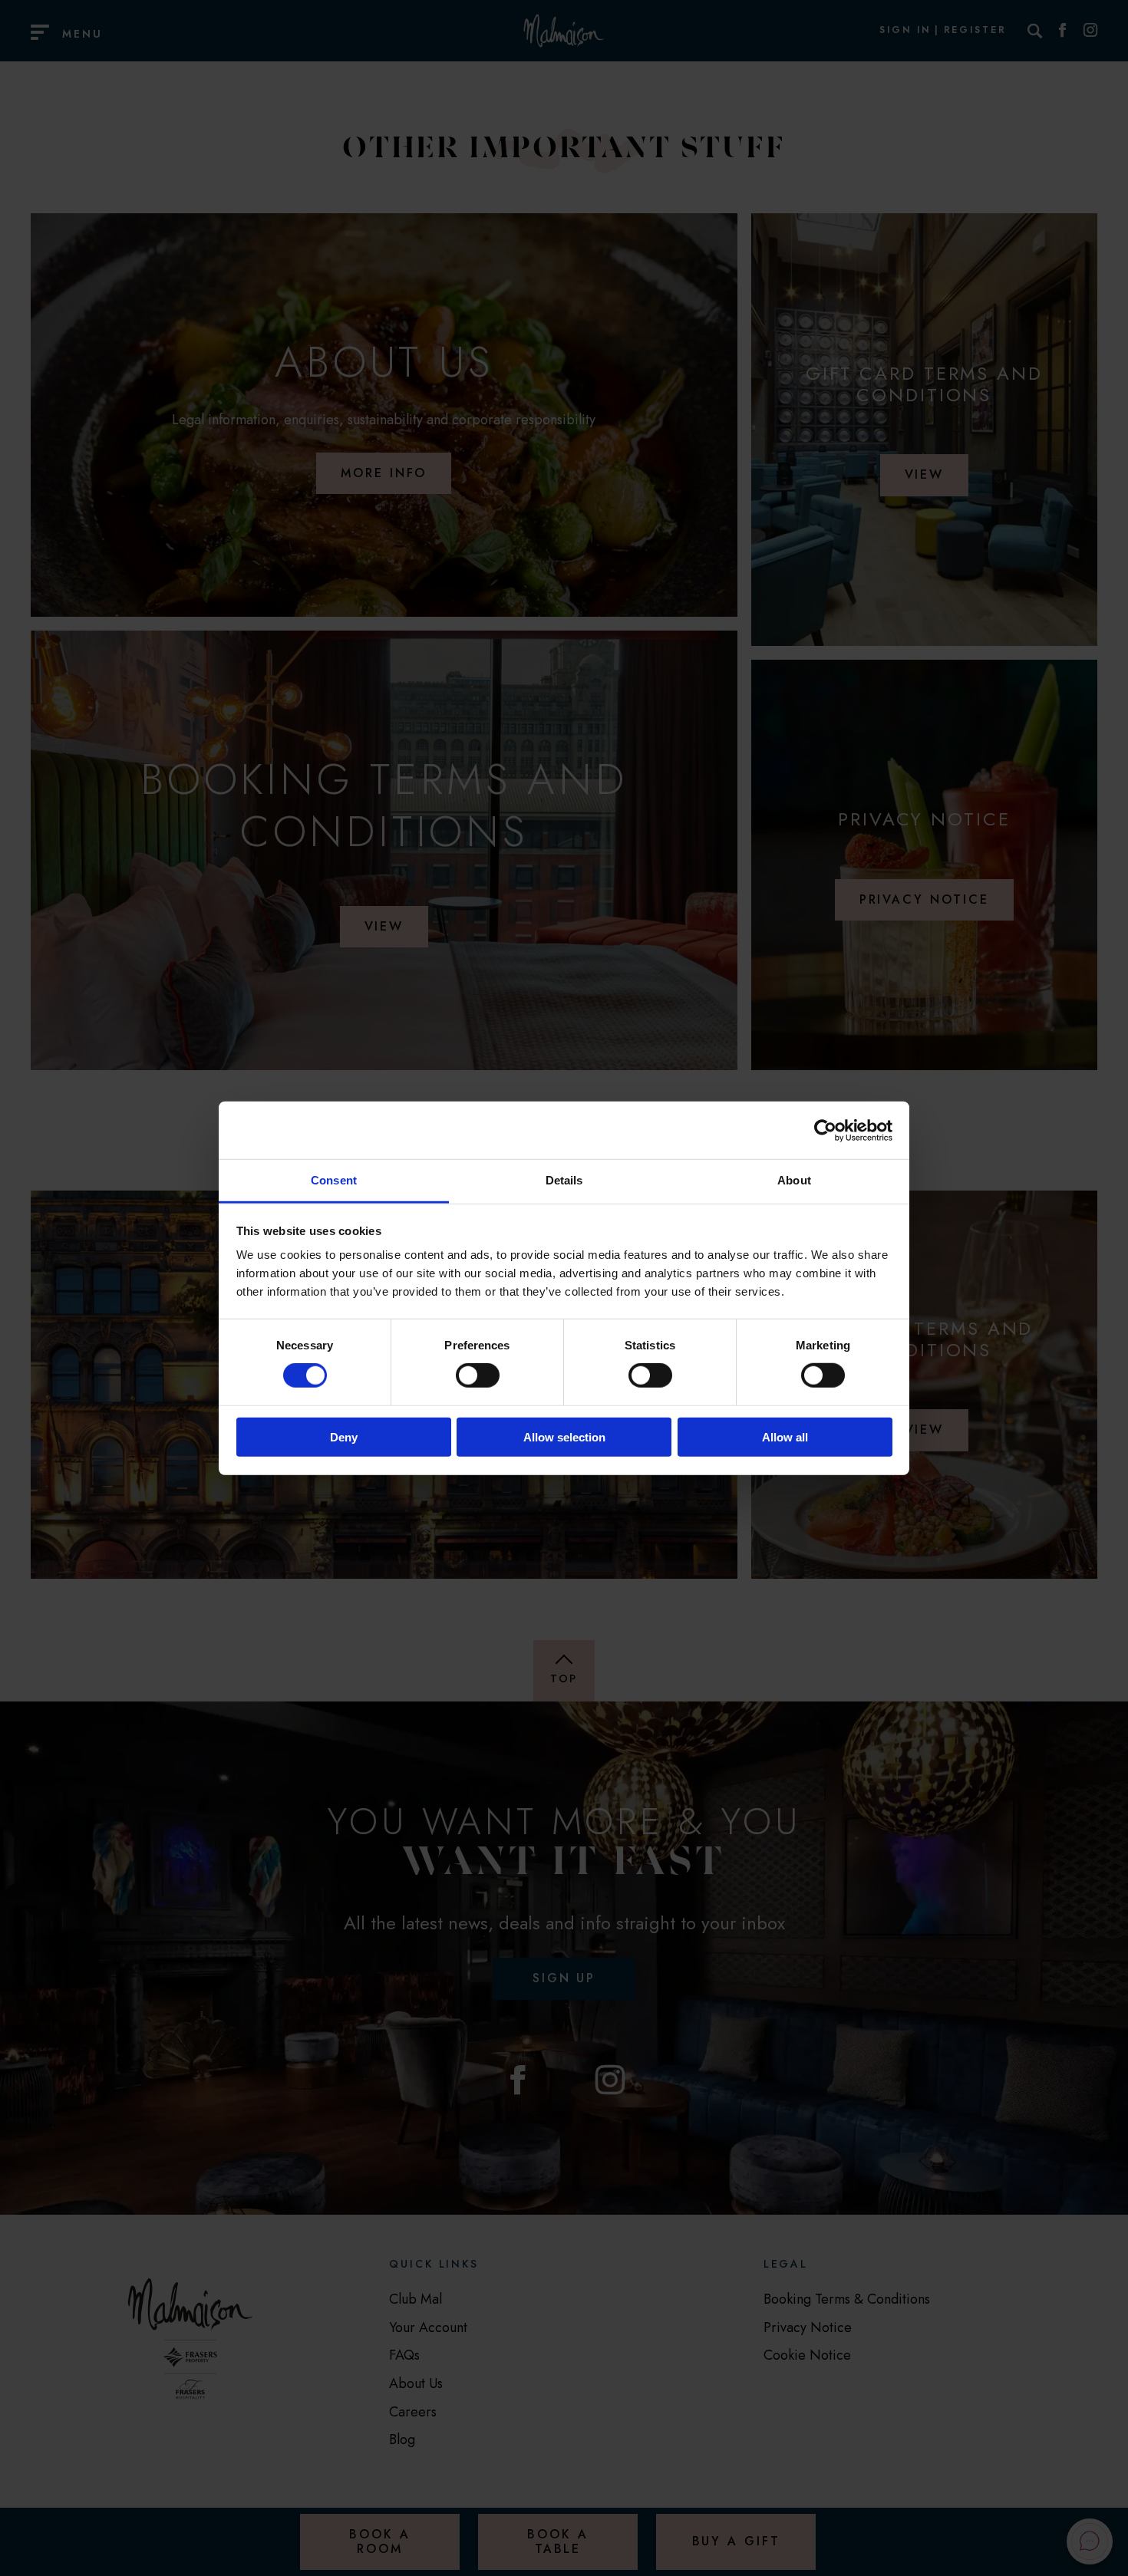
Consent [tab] (334, 1180)
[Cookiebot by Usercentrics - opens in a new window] (825, 1130)
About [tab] (794, 1180)
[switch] (478, 1375)
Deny (344, 1437)
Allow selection (564, 1437)
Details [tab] (564, 1180)
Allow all (785, 1437)
